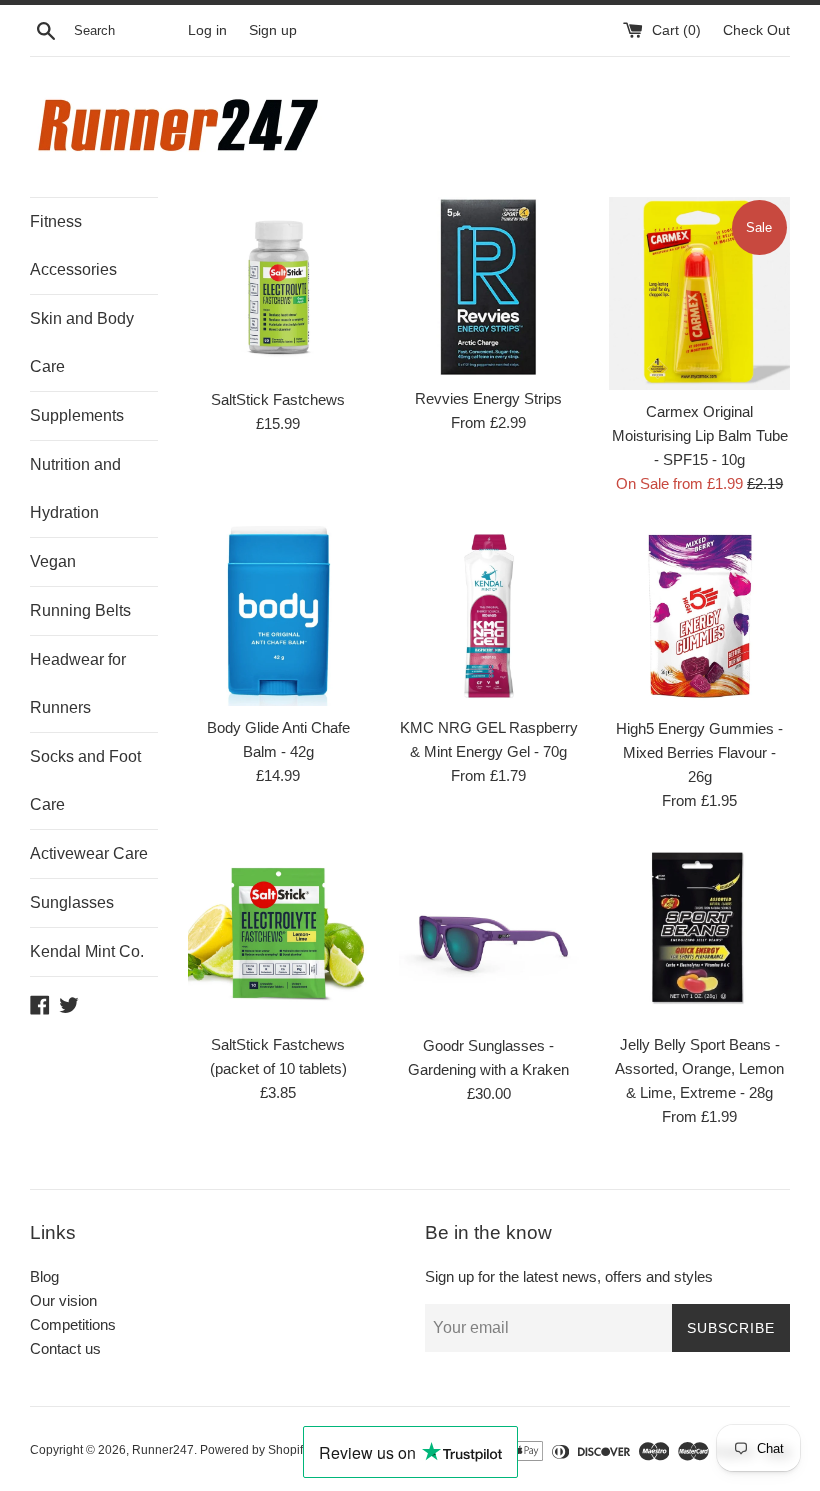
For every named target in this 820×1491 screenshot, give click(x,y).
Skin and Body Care (82, 342)
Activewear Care (89, 853)
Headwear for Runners (78, 683)
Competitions (73, 1324)
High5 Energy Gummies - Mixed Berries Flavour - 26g (699, 752)
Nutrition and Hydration (75, 488)
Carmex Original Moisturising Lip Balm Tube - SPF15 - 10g (700, 435)
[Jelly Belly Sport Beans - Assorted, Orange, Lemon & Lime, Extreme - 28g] (699, 933)
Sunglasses (72, 902)
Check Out (756, 30)
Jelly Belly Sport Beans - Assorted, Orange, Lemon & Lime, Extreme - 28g (699, 1068)
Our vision (63, 1300)
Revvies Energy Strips (488, 398)
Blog (44, 1276)
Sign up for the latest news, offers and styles (569, 1276)
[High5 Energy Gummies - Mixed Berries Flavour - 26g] (699, 616)
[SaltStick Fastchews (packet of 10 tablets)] (278, 933)
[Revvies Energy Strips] (489, 286)
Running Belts (80, 610)
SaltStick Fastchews (278, 399)
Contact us (65, 1348)
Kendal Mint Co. (87, 951)
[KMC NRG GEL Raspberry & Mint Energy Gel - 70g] (489, 616)
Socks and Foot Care (85, 780)
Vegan (53, 561)
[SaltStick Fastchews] (278, 287)
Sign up (273, 30)
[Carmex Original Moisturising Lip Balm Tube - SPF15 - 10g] (699, 293)
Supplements (77, 415)
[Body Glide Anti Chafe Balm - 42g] (278, 616)
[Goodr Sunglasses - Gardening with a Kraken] (489, 934)
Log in (207, 30)
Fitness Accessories (73, 245)
